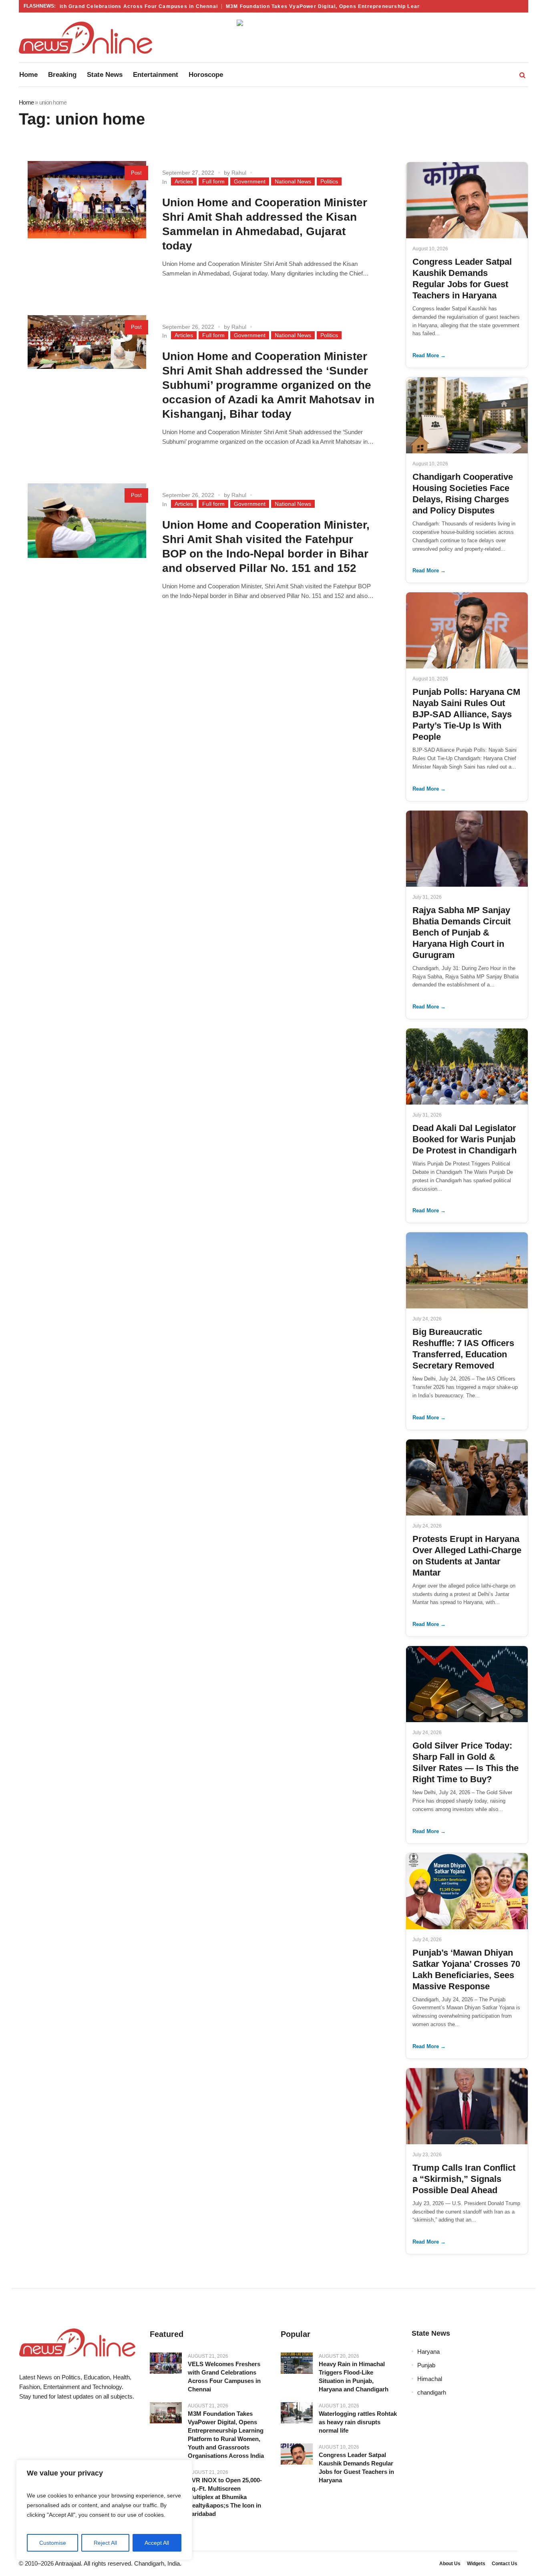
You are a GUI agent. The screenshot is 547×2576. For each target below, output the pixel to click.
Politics (329, 181)
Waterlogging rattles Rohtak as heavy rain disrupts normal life (358, 2422)
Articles (184, 181)
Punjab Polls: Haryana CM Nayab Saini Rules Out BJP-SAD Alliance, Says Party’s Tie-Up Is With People (466, 714)
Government (250, 181)
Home (26, 102)
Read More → (429, 355)
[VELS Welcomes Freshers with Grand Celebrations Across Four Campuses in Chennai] (166, 2363)
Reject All (105, 2543)
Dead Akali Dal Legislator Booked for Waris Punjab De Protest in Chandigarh (465, 1139)
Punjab (426, 2365)
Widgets (476, 2564)
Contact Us (505, 2564)
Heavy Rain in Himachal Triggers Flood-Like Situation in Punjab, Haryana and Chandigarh (354, 2377)
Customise (53, 2543)
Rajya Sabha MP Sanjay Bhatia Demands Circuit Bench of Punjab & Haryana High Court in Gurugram (462, 933)
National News (293, 181)
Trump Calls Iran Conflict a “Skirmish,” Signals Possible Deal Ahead (464, 2179)
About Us (450, 2564)
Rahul (239, 173)
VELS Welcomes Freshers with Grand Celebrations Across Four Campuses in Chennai (224, 2377)
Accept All (157, 2543)
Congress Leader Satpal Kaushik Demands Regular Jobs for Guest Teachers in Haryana (356, 2467)
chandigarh (432, 2392)
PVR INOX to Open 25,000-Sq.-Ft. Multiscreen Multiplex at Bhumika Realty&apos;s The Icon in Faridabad (225, 2497)
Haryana (428, 2352)
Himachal (430, 2379)
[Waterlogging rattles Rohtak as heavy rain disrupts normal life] (297, 2413)
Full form (213, 181)
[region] (104, 2510)
